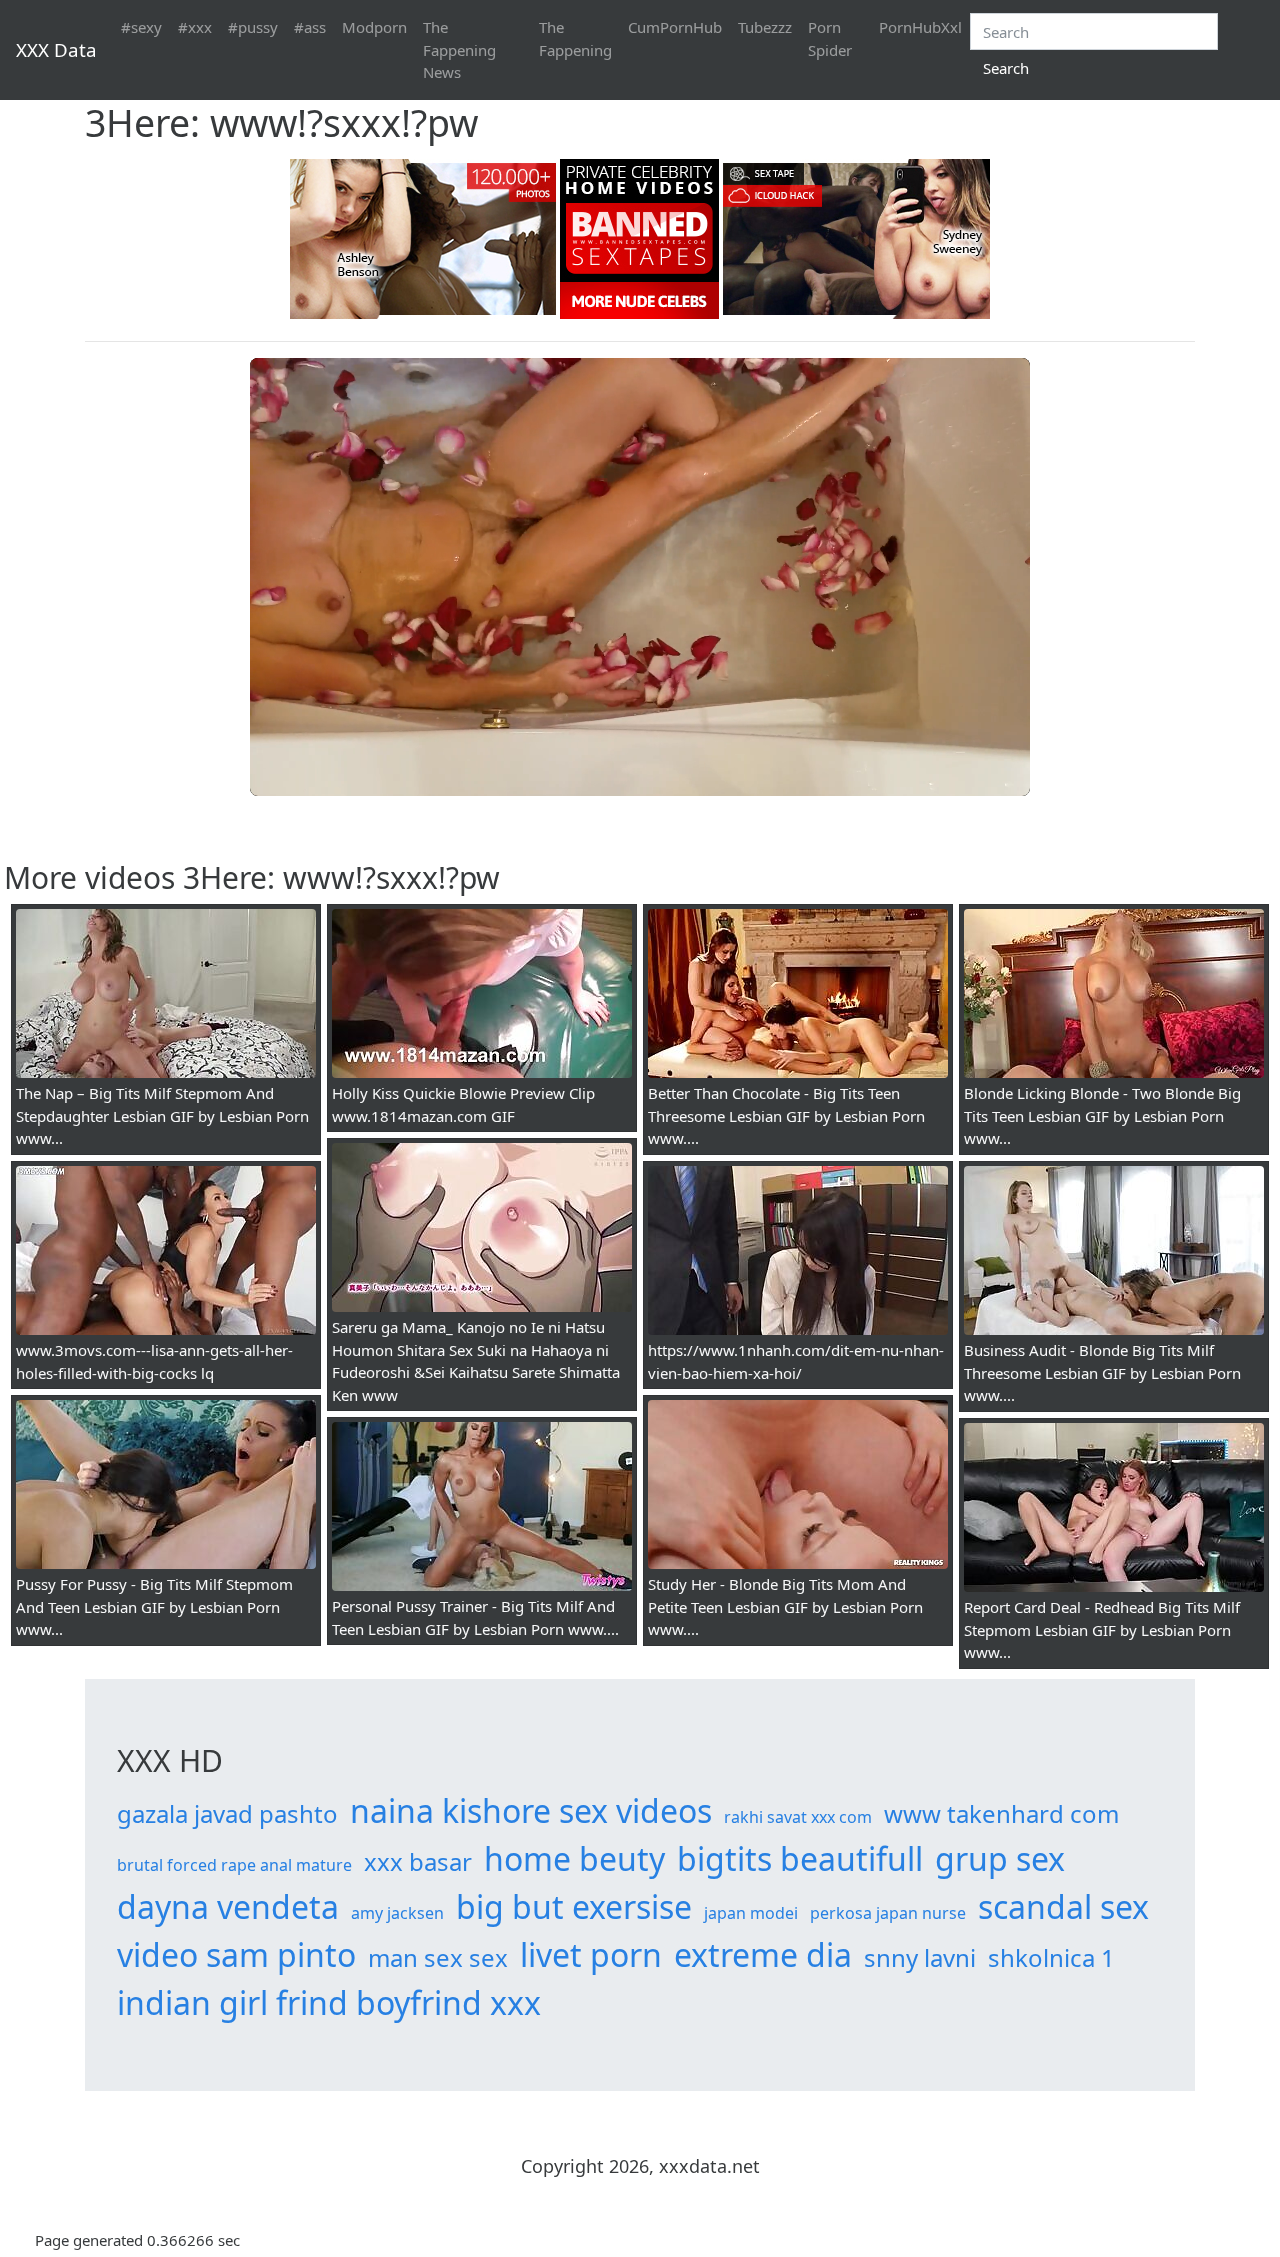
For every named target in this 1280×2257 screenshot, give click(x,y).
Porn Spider (830, 38)
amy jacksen (397, 1913)
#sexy (141, 27)
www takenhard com (1001, 1813)
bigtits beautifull (800, 1858)
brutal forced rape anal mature (234, 1865)
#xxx (195, 27)
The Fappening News (459, 49)
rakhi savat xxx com (798, 1817)
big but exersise (574, 1906)
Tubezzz (765, 27)
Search (1006, 68)
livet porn (591, 1954)
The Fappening (575, 38)
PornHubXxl (920, 27)
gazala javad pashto (227, 1813)
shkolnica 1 (1051, 1957)
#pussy (253, 27)
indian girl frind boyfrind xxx (329, 2002)
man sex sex (438, 1957)
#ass (310, 27)
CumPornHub (675, 27)
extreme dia (763, 1954)
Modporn (374, 27)
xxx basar (418, 1861)
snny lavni (920, 1957)
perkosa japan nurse (888, 1913)
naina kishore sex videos (531, 1810)
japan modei (751, 1913)
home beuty (574, 1858)
